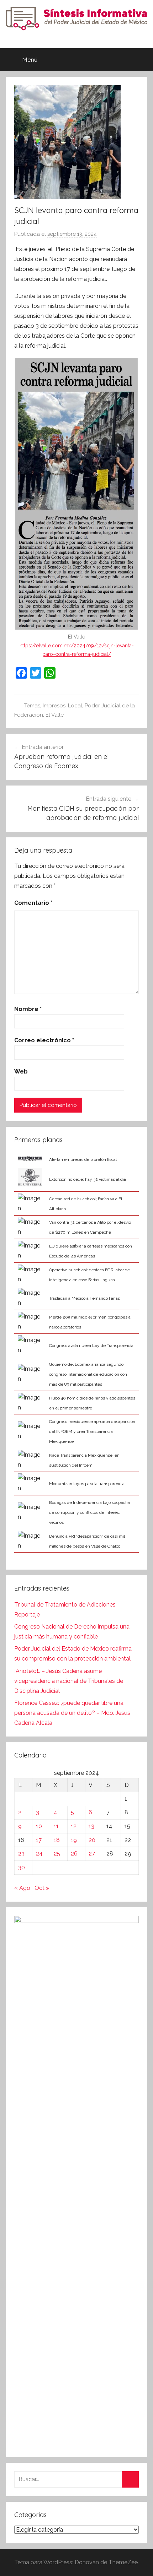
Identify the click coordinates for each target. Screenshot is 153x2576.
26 (74, 1854)
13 (91, 1826)
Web (21, 1072)
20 (92, 1840)
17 (39, 1840)
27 (92, 1854)
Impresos (54, 706)
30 (22, 1867)
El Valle (55, 715)
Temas (32, 706)
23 (21, 1854)
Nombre (28, 1009)
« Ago (22, 1888)
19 (74, 1840)
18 (57, 1840)
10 (39, 1826)
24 (39, 1854)
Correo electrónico (44, 1040)
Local (75, 706)
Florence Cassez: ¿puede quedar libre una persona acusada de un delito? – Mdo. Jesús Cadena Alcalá (72, 1713)
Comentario (33, 903)
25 (57, 1854)
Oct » (42, 1888)
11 (56, 1826)
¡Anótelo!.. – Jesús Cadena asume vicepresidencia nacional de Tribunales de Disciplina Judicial (69, 1681)
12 (74, 1826)
